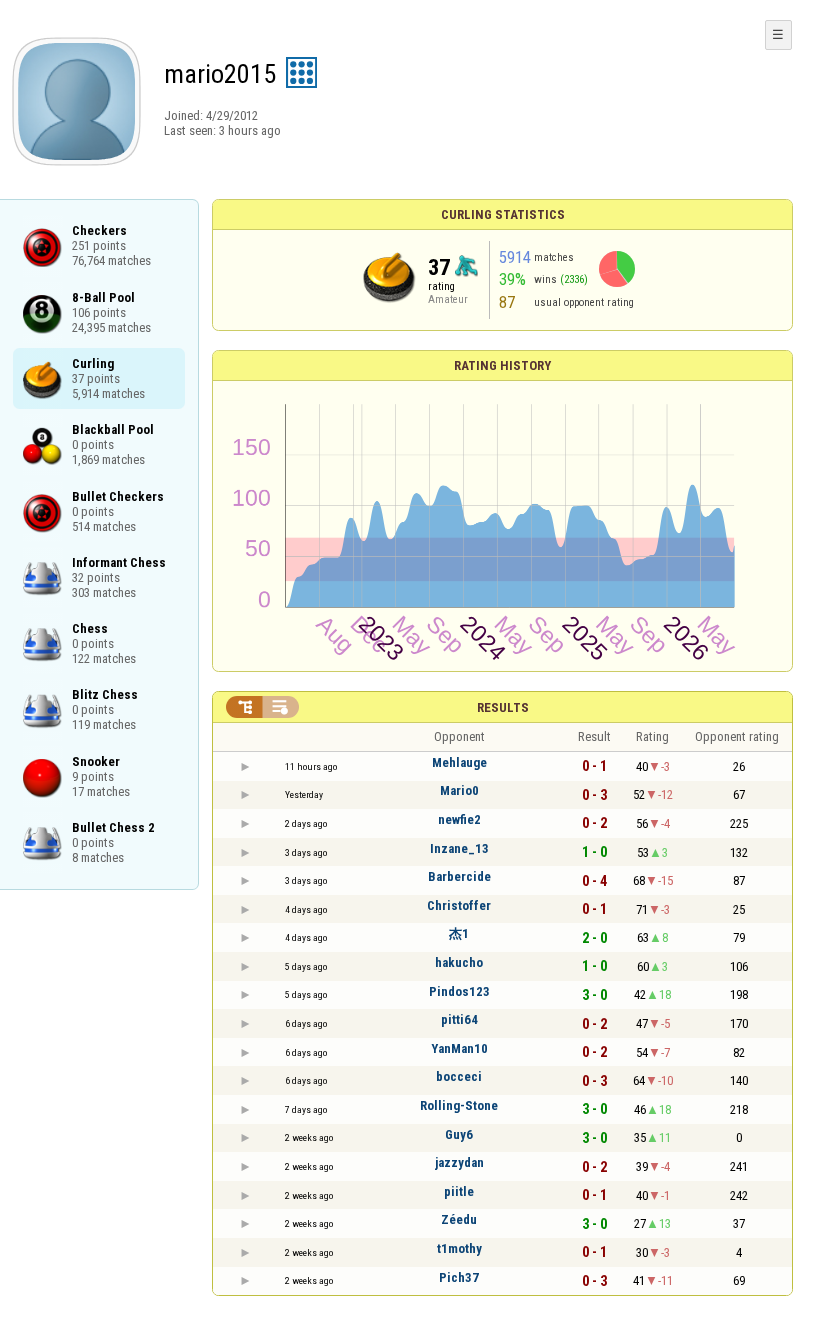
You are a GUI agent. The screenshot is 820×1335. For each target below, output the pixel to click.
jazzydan (459, 1162)
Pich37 (459, 1277)
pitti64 (459, 1019)
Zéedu (459, 1219)
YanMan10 (459, 1048)
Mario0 (459, 790)
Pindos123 (459, 991)
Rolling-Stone (459, 1105)
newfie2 (459, 819)
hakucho (459, 962)
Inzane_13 (459, 848)
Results (503, 707)
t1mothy (459, 1248)
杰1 (459, 933)
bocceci (459, 1076)
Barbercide (459, 876)
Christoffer (459, 905)
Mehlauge (459, 762)
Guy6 (459, 1134)
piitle (459, 1191)
